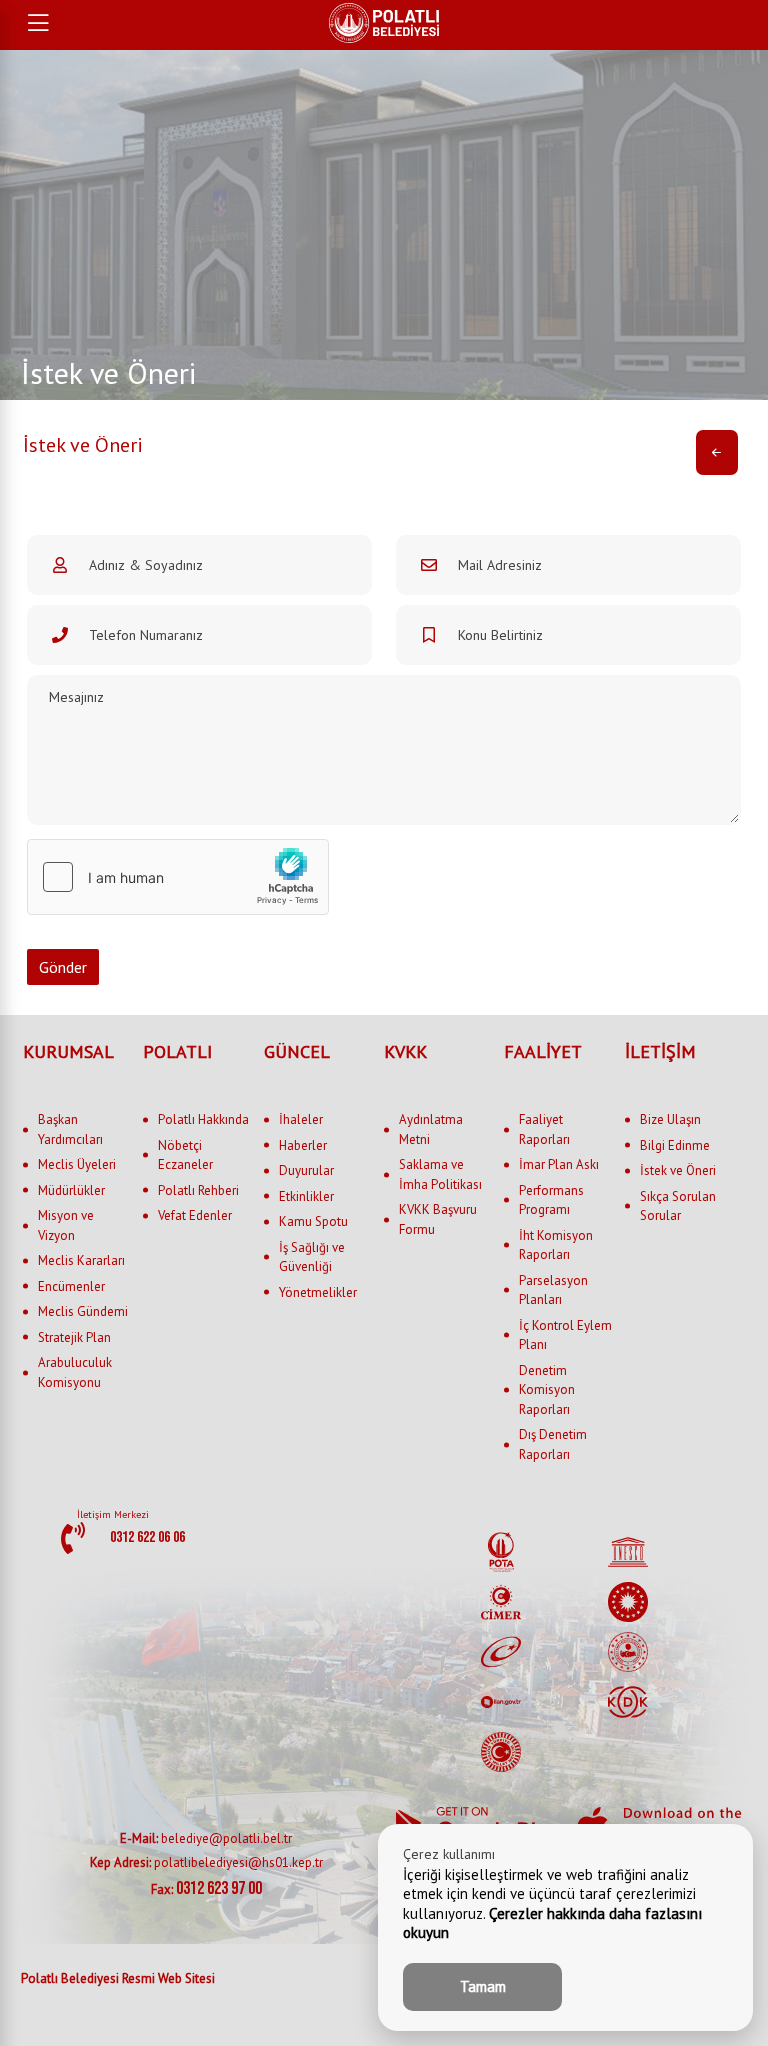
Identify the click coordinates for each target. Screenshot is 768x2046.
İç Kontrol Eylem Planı (565, 1335)
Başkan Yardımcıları (70, 1129)
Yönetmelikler (318, 1292)
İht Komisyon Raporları (556, 1245)
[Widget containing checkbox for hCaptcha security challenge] (178, 877)
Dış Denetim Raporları (553, 1444)
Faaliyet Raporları (544, 1129)
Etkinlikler (306, 1196)
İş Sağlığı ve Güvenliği (312, 1257)
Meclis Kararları (81, 1260)
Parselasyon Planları (553, 1290)
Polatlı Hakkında (203, 1119)
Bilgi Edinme (675, 1145)
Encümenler (71, 1286)
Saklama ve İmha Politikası (440, 1174)
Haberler (303, 1145)
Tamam (483, 1986)
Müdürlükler (71, 1190)
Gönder (63, 967)
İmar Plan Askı (559, 1164)
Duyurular (306, 1170)
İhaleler (301, 1119)
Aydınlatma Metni (431, 1129)
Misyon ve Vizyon (66, 1225)
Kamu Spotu (313, 1221)
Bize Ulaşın (670, 1119)
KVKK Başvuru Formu (438, 1219)
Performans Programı (551, 1200)
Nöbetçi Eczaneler (185, 1155)
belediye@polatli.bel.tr (206, 1838)
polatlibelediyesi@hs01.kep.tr (206, 1862)
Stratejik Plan (74, 1337)
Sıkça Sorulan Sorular (678, 1206)
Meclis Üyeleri (77, 1164)
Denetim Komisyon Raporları (547, 1390)
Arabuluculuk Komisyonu (75, 1372)
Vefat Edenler (195, 1215)
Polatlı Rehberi (198, 1190)
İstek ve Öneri (678, 1170)
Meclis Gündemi (83, 1311)
